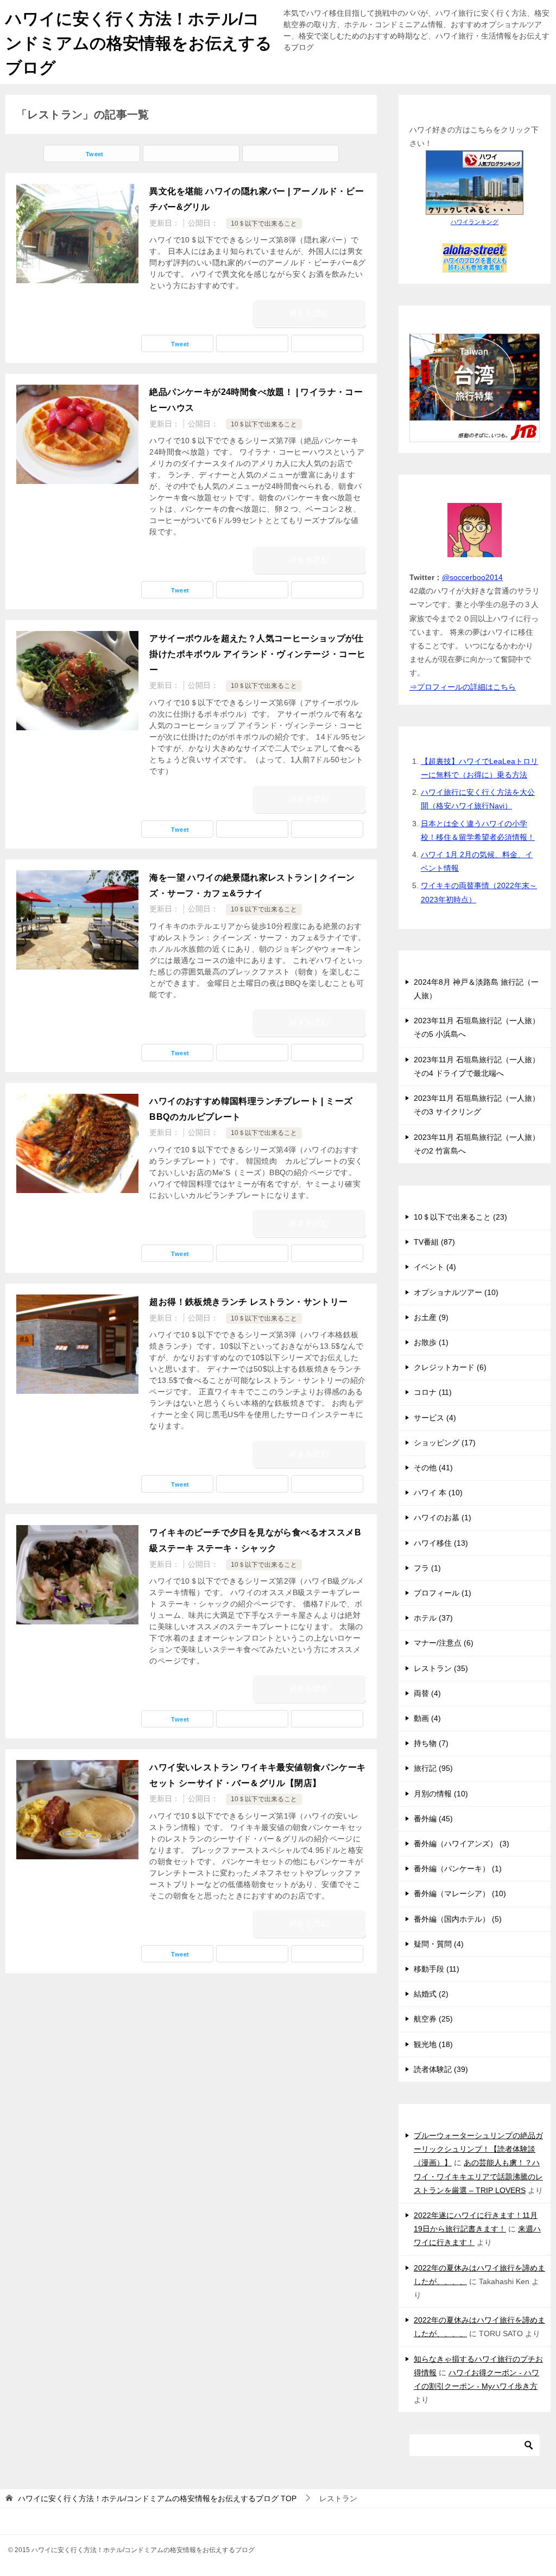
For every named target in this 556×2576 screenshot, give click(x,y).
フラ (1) (427, 1568)
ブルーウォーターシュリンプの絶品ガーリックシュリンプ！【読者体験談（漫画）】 (478, 2149)
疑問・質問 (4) (439, 1944)
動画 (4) (427, 1718)
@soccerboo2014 (472, 577)
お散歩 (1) (431, 1342)
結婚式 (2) (431, 1994)
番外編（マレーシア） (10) (460, 1893)
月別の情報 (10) (441, 1794)
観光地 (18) (433, 2044)
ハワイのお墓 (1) (443, 1517)
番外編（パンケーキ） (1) (458, 1869)
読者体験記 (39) (441, 2069)
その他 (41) (433, 1468)
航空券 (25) (433, 2019)
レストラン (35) (441, 1668)
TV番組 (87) (434, 1242)
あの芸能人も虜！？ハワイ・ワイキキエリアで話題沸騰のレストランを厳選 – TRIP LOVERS (478, 2176)
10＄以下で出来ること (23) (460, 1217)
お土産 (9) (431, 1317)
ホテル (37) (433, 1618)
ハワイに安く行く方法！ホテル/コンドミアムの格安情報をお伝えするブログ (139, 43)
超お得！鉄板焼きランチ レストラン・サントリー (248, 1302)
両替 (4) (427, 1693)
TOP (157, 2498)
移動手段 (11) (437, 1969)
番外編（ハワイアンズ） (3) (462, 1844)
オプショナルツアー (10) (456, 1292)
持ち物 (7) (431, 1743)
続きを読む (309, 313)
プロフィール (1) (443, 1593)
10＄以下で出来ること (264, 224)
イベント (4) (435, 1267)
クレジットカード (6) (450, 1367)
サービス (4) (435, 1418)
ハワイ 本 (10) (438, 1493)
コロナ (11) (433, 1392)
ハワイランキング (475, 222)
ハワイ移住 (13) (441, 1543)
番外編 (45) (433, 1819)
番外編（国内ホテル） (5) (458, 1919)
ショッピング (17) (445, 1443)
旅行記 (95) (433, 1768)
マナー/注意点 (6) (444, 1643)
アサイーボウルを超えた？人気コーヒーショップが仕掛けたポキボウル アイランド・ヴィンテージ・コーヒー (257, 654)
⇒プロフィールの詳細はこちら (463, 687)
